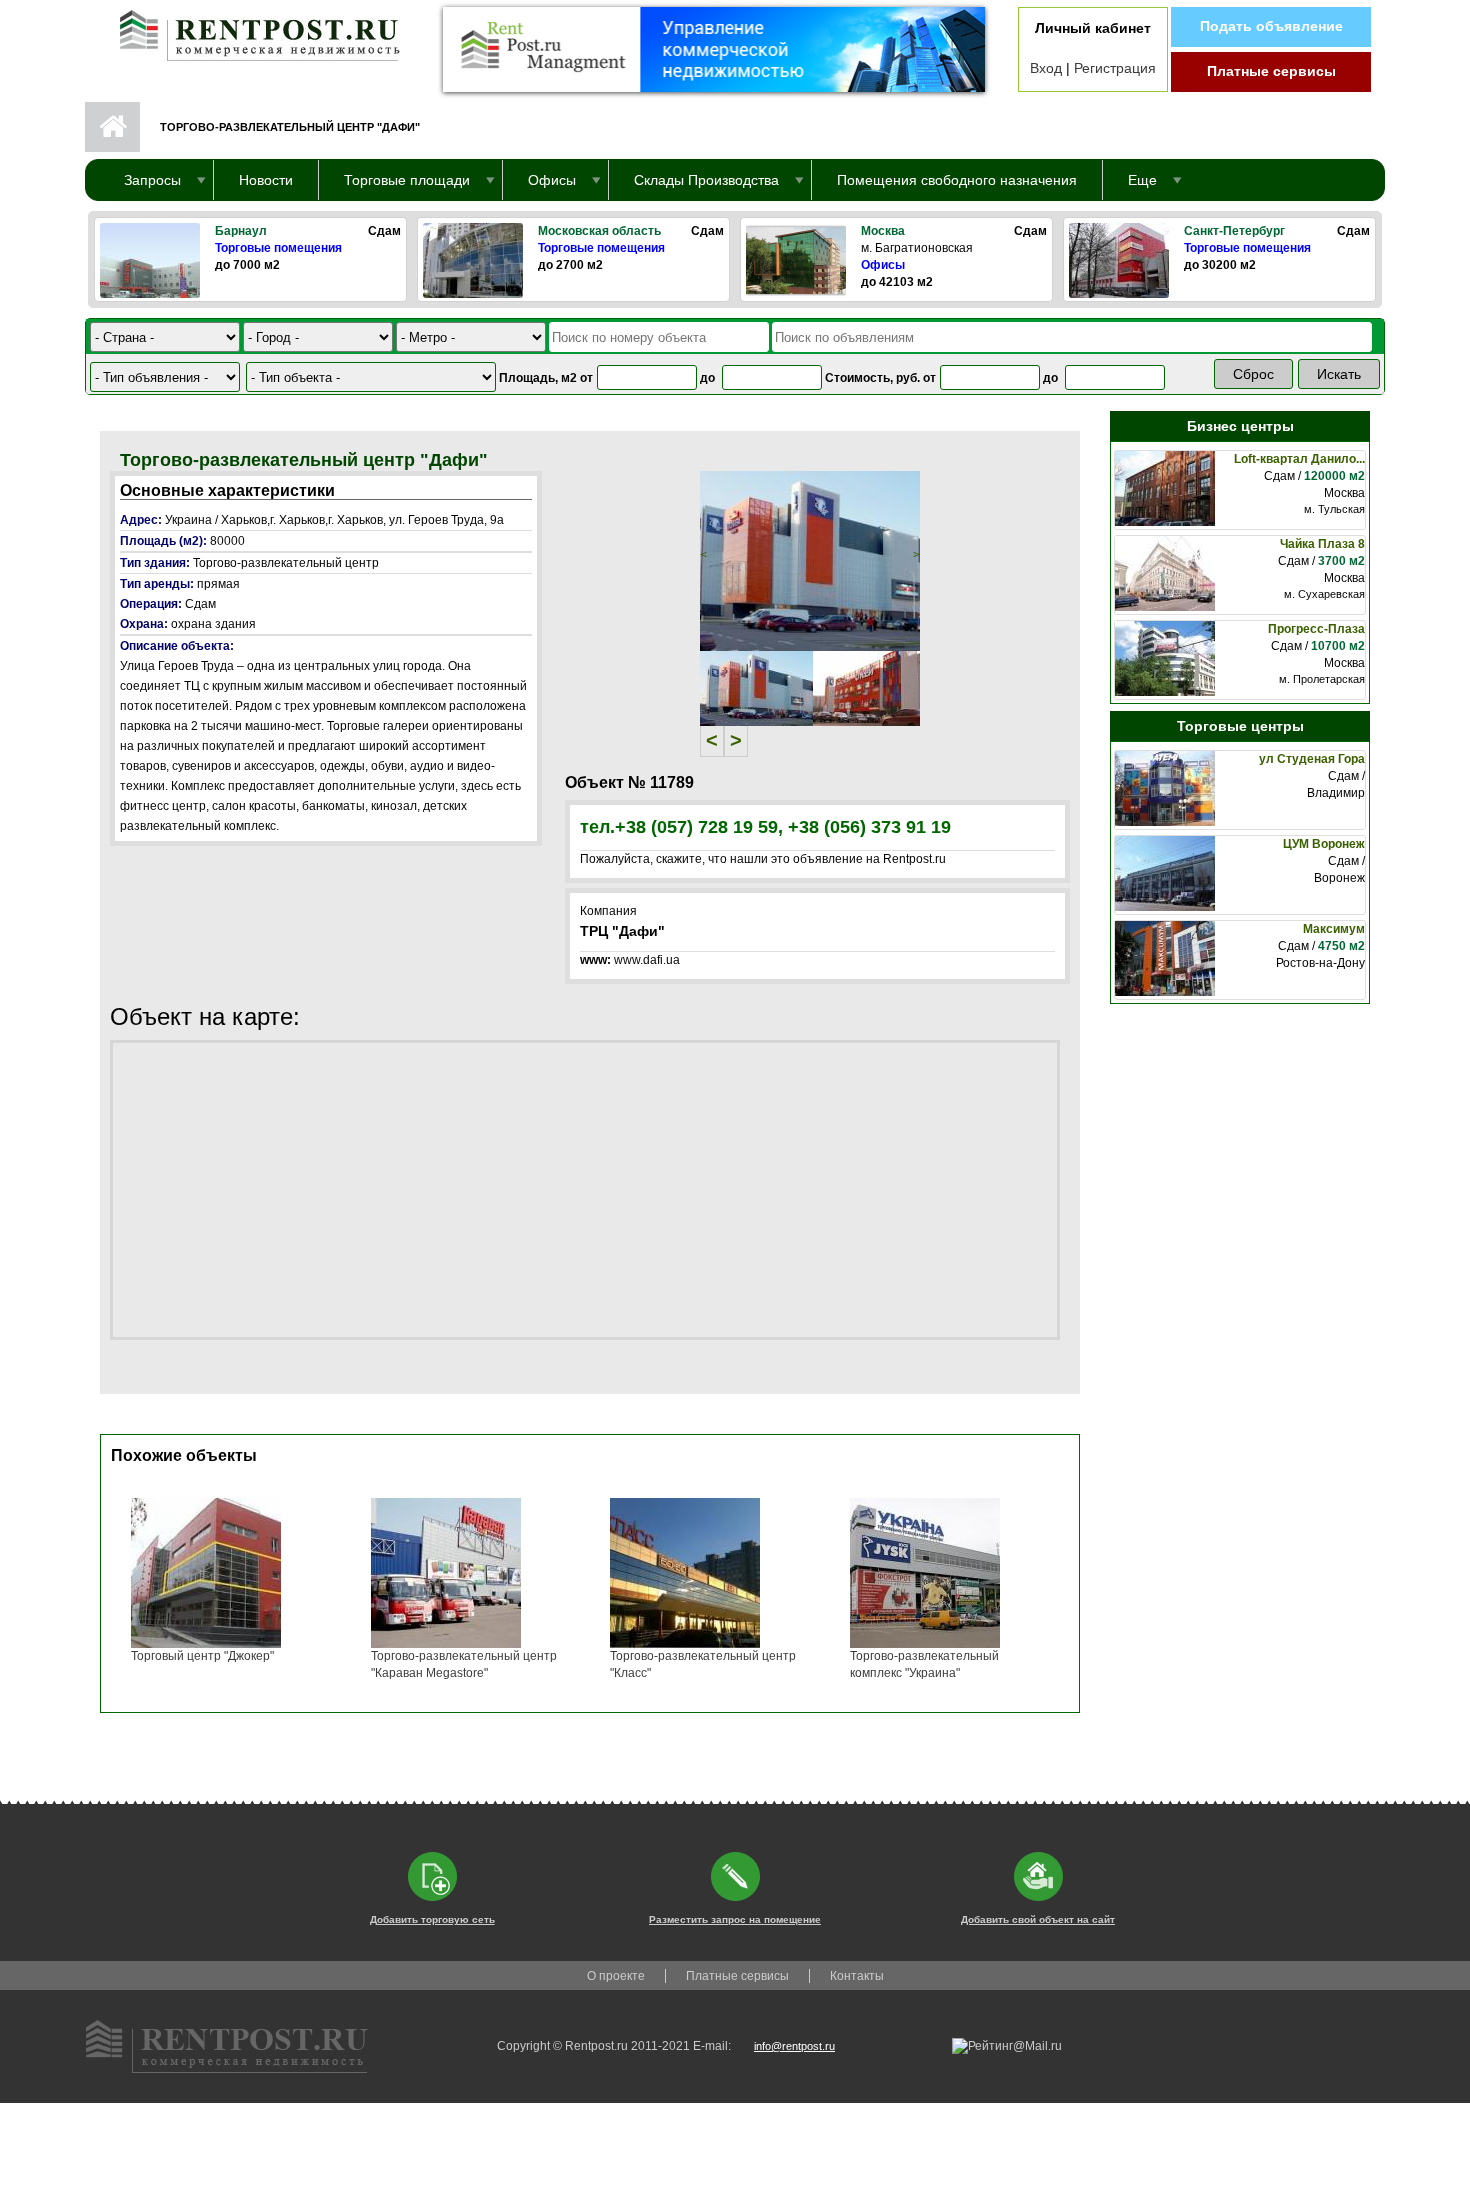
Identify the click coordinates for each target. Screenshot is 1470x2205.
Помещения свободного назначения (957, 180)
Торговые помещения (278, 248)
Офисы (883, 265)
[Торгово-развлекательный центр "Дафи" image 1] (810, 560)
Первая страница (112, 127)
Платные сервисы (1271, 71)
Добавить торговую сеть (432, 1919)
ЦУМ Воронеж (1324, 844)
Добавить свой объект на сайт (1038, 1919)
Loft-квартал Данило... (1299, 459)
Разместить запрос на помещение (735, 1919)
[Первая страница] (250, 31)
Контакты (857, 1976)
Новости (266, 180)
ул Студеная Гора (1312, 759)
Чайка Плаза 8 (1322, 544)
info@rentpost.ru (794, 2046)
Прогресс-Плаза (1316, 629)
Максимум (1334, 929)
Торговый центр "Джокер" (202, 1656)
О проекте (616, 1976)
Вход (1046, 68)
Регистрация (1115, 68)
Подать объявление (1271, 26)
